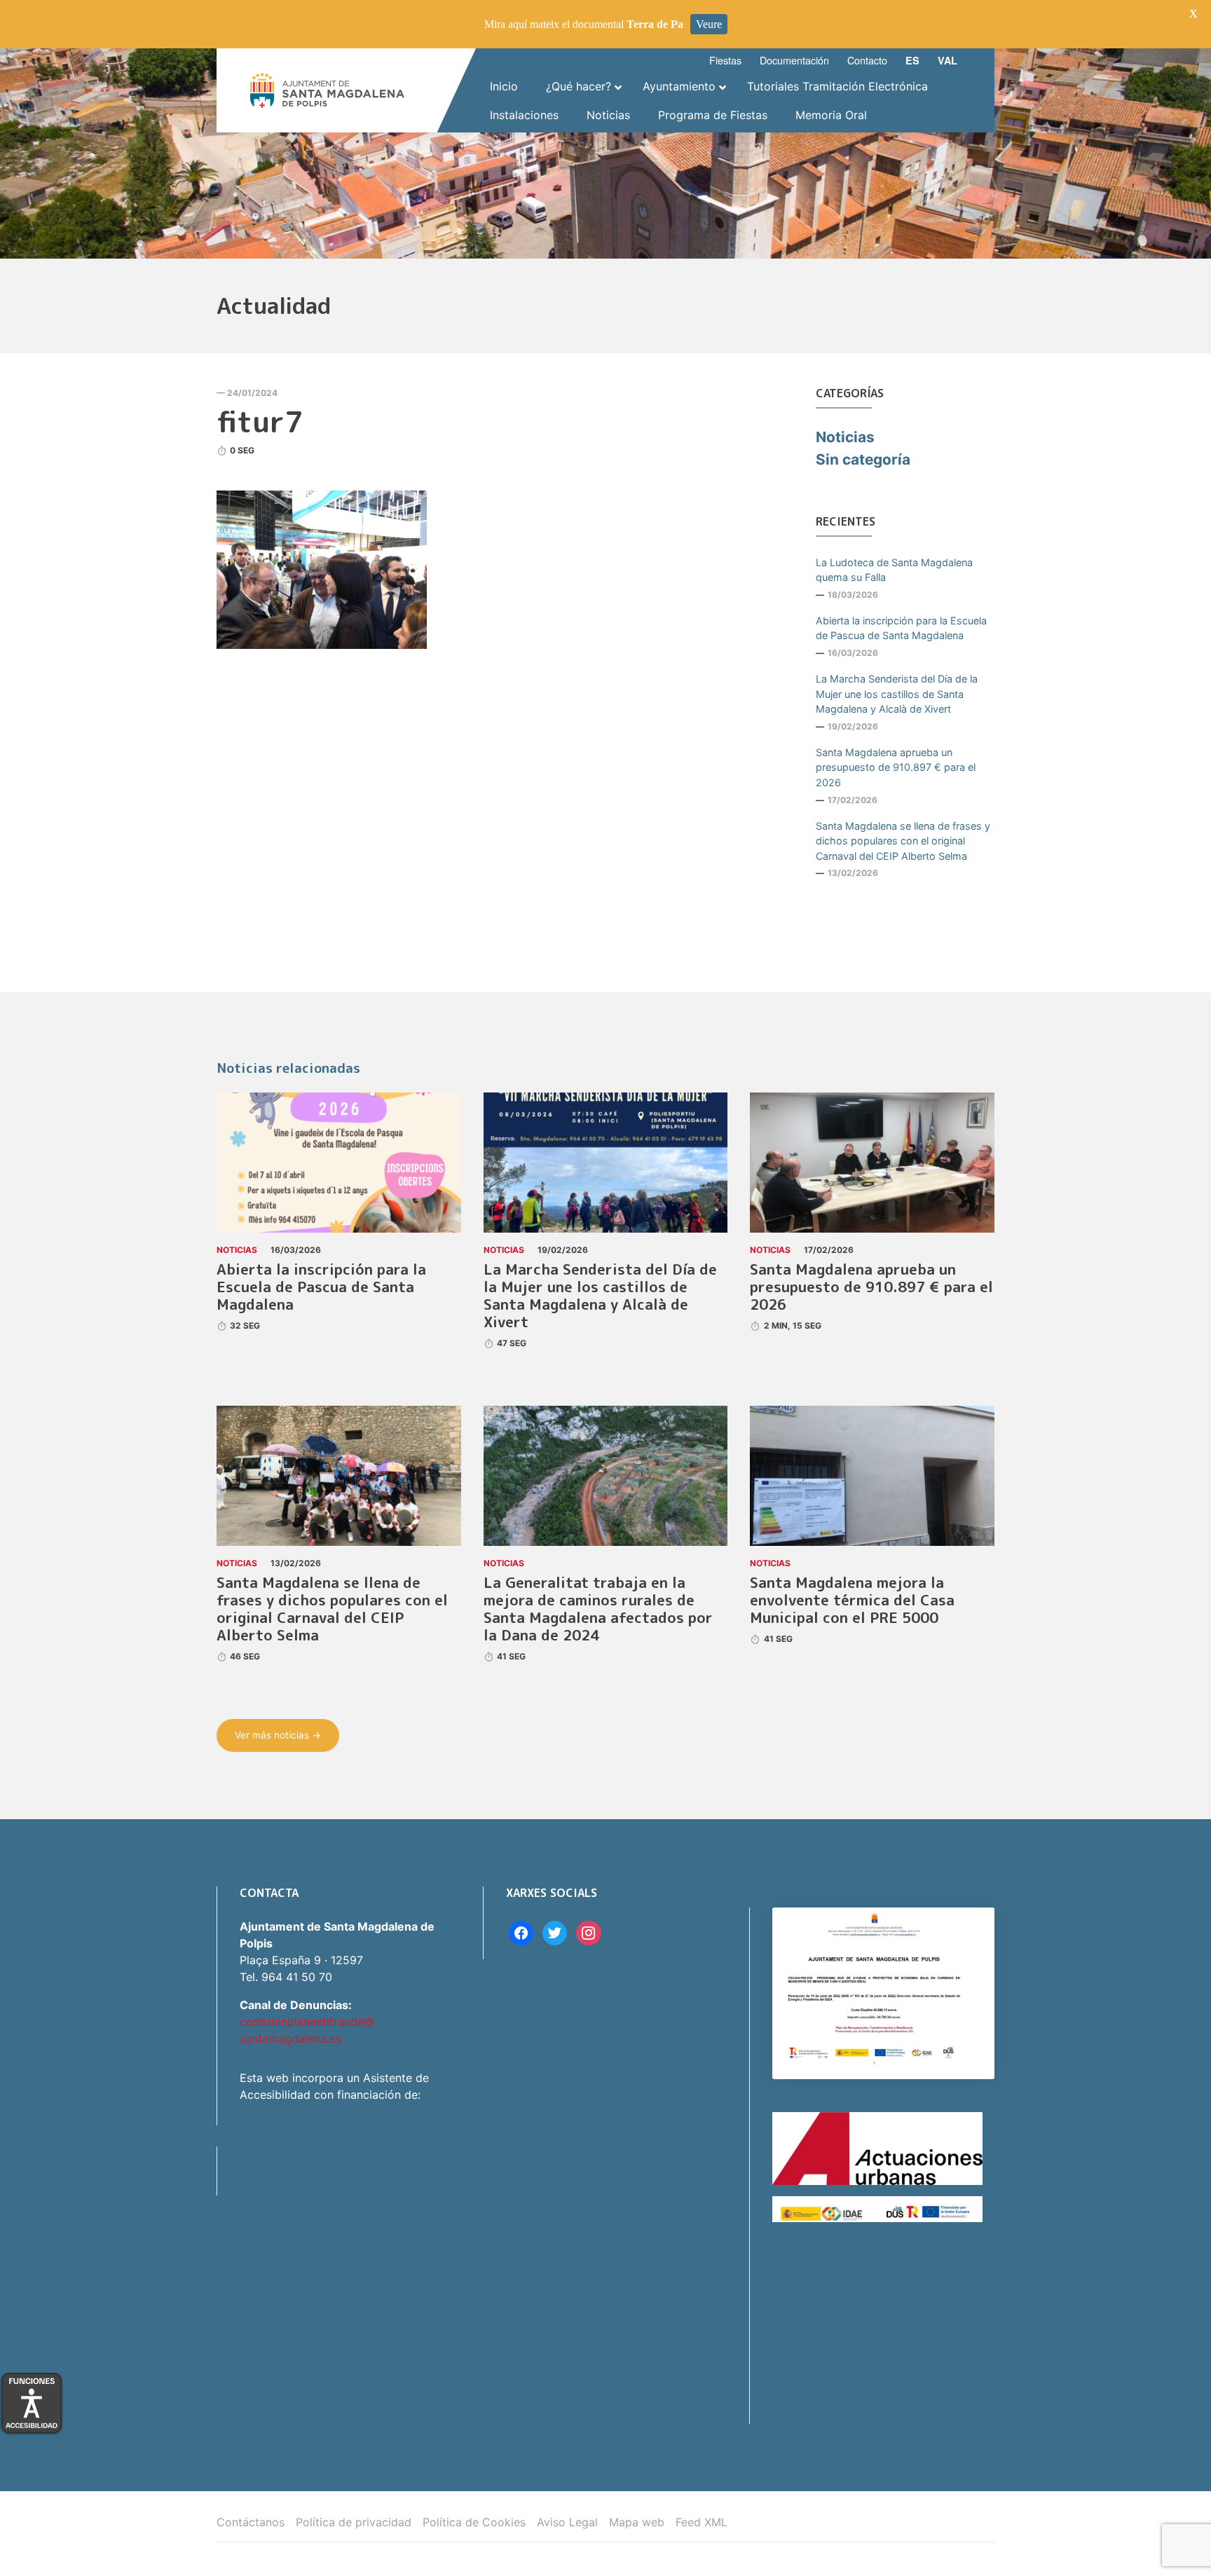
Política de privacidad (354, 2522)
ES (912, 60)
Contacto (867, 60)
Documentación (794, 60)
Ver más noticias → (278, 1735)
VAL (947, 60)
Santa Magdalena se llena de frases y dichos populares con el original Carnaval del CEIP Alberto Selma (903, 841)
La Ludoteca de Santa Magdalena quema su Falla (894, 570)
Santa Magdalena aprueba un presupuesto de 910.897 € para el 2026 (896, 767)
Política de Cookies (474, 2522)
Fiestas (725, 60)
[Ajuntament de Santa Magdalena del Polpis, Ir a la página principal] (327, 90)
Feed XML (702, 2522)
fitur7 (260, 421)
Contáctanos (251, 2522)
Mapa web (637, 2522)
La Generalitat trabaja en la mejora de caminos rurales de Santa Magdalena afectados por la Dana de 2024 (598, 1609)
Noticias (845, 437)
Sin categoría (863, 459)
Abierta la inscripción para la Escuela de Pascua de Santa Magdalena (901, 628)
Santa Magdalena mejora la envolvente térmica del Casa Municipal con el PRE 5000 (852, 1600)
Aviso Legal (567, 2522)
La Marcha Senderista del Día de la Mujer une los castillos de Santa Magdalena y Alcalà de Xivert (897, 694)
